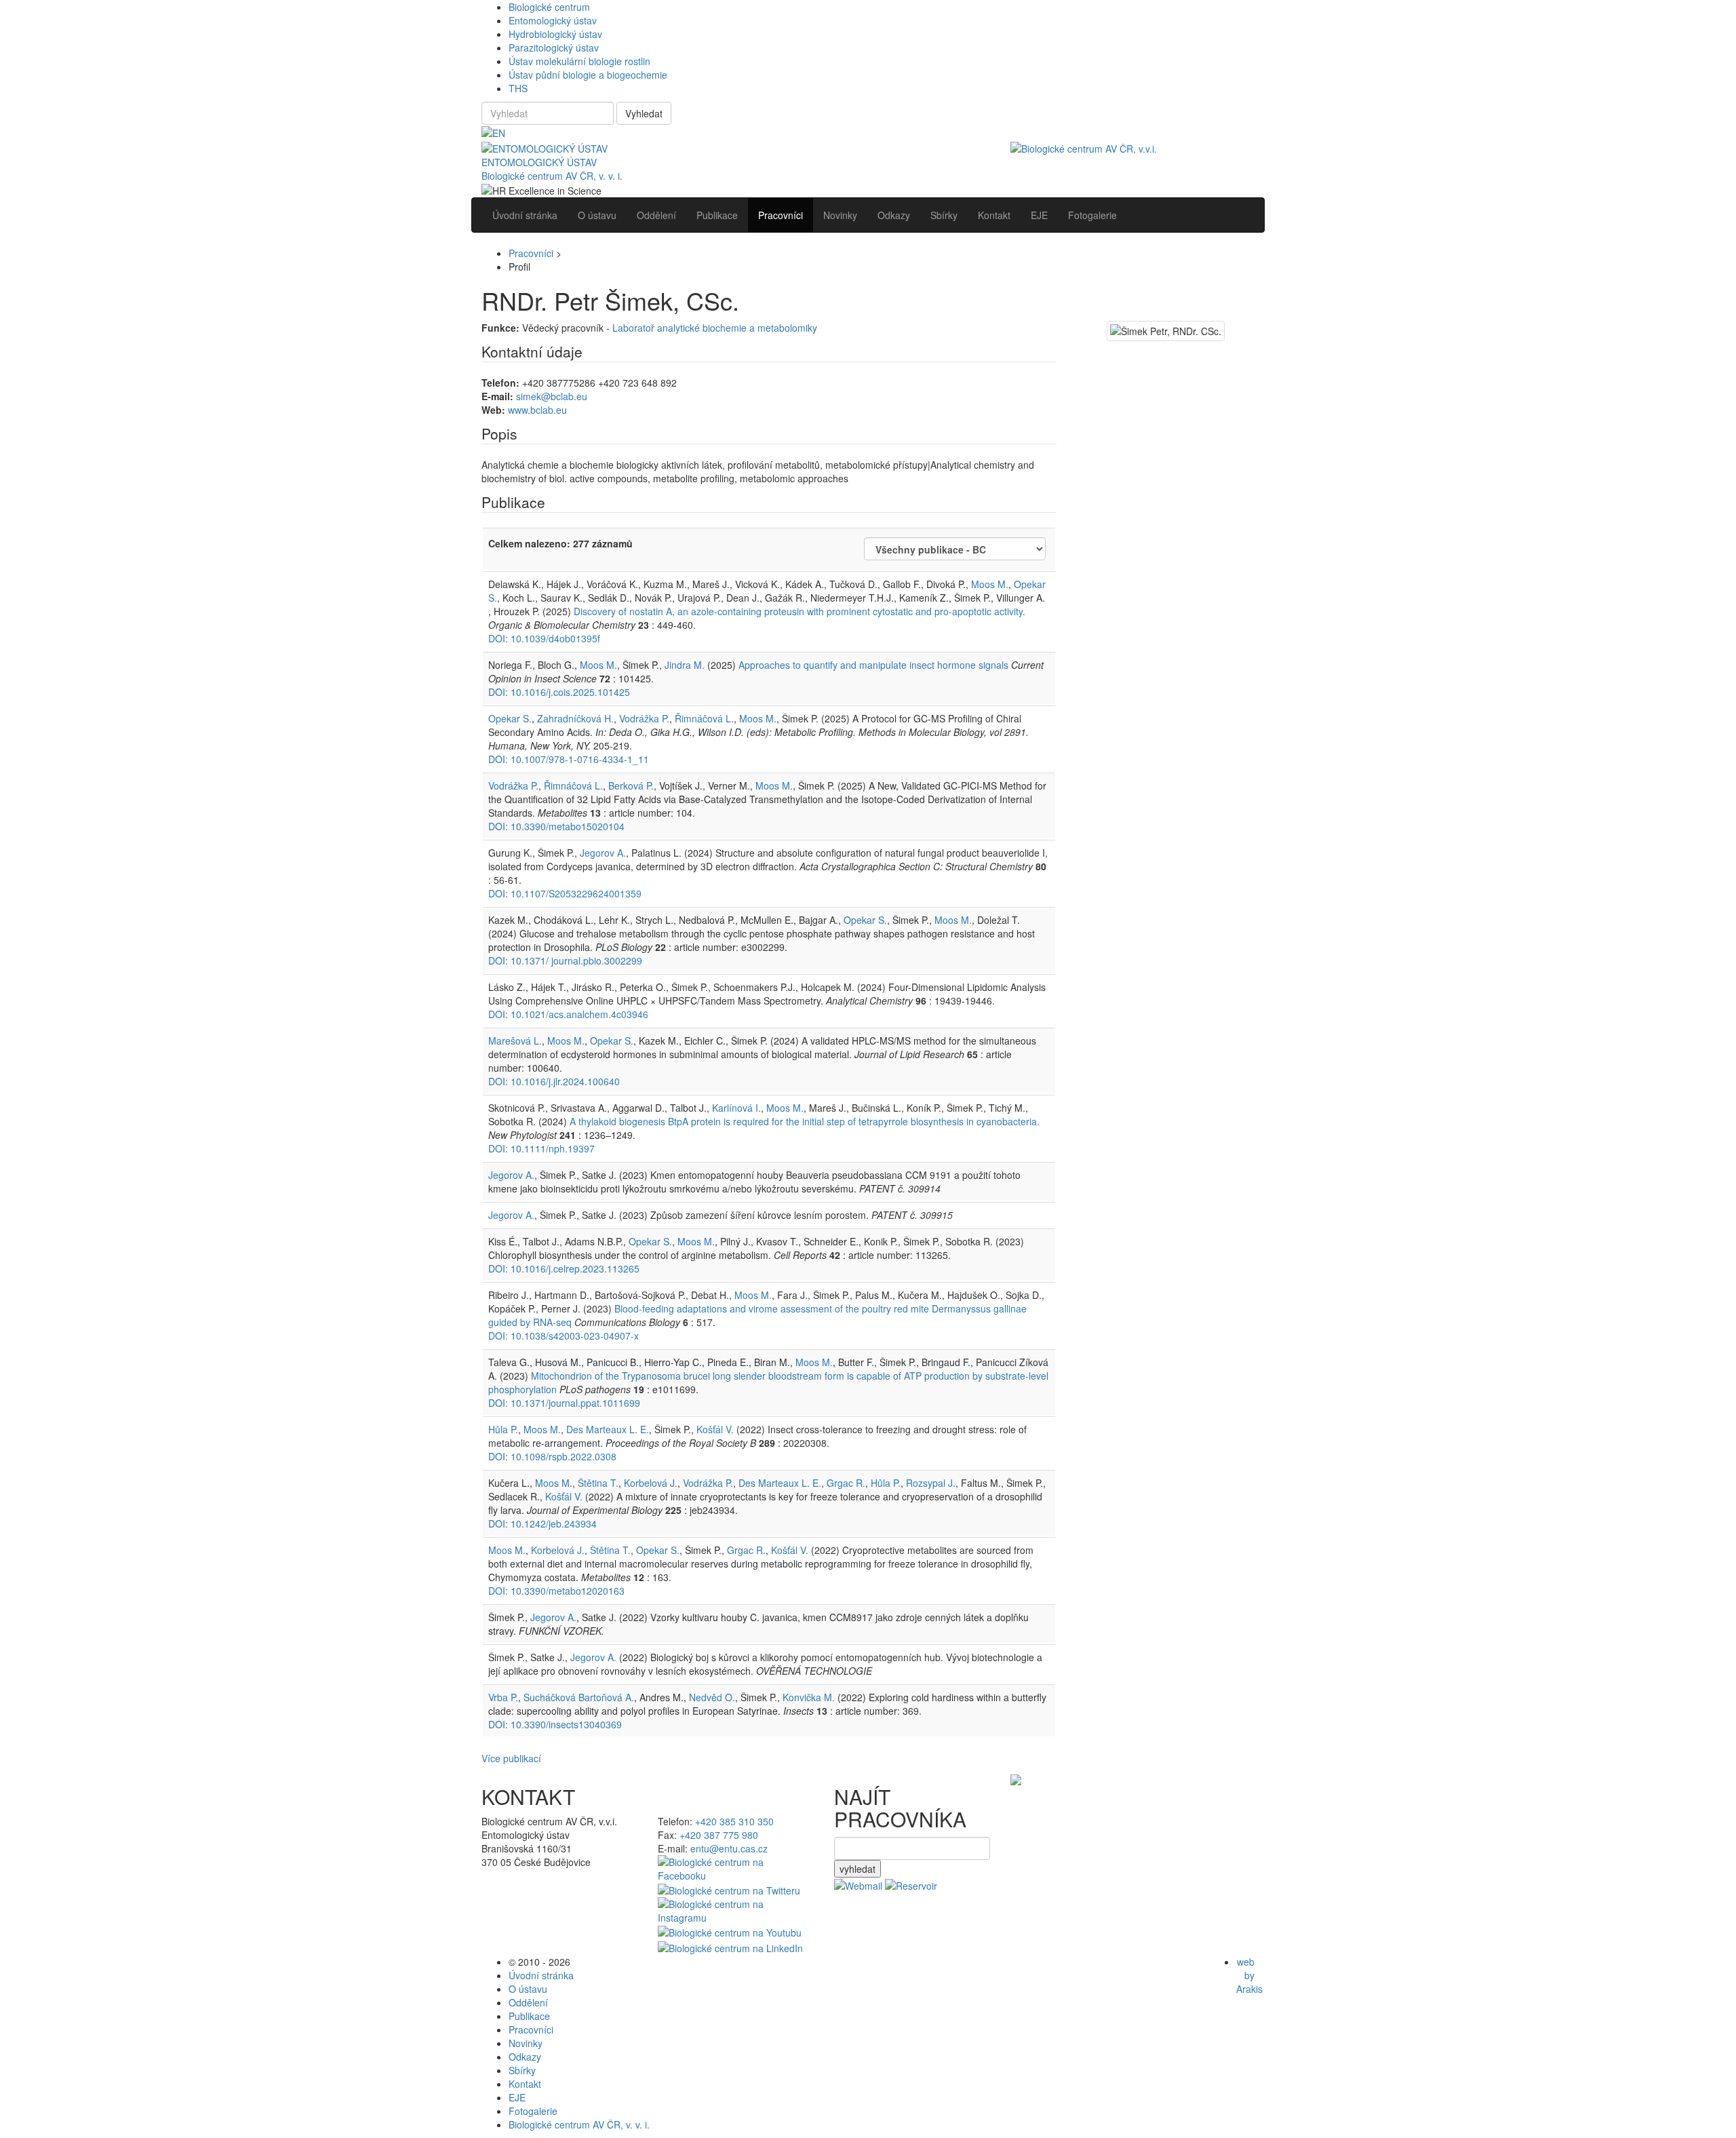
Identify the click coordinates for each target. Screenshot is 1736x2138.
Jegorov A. (603, 853)
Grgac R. (846, 1483)
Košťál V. (715, 1429)
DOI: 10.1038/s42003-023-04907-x (564, 1336)
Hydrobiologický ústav (555, 34)
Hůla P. (503, 1429)
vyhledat (857, 1869)
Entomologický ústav (553, 20)
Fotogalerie (533, 2111)
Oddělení (528, 2002)
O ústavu (528, 1989)
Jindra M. (685, 665)
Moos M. (990, 584)
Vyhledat (644, 113)
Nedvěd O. (712, 1697)
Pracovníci (531, 253)
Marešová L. (515, 1041)
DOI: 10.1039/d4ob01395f (544, 638)
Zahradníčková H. (575, 718)
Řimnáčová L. (704, 718)
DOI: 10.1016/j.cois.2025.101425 (559, 692)
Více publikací (511, 1758)
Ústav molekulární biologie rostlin (579, 61)
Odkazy (525, 2057)
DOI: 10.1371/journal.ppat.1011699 (564, 1403)
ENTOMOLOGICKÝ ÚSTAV (539, 162)
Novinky (526, 2043)
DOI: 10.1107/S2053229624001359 (565, 893)
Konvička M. (809, 1697)
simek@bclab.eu (552, 396)
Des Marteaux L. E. (608, 1429)
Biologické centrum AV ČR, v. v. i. (552, 176)
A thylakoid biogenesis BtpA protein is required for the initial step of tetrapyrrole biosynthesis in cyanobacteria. (805, 1121)
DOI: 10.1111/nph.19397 (541, 1148)
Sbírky (522, 2070)
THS (518, 88)
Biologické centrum (549, 7)
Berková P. (631, 785)
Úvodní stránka (541, 1975)
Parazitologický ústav (554, 47)
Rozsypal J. (931, 1483)
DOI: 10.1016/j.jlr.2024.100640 (554, 1081)
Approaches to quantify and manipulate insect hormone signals (873, 665)
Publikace (529, 2016)
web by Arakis (1249, 1975)
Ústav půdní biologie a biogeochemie (588, 75)
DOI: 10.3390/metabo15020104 (556, 826)
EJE (517, 2097)
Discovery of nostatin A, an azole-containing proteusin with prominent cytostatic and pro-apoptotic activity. (800, 611)
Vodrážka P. (644, 718)
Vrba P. (503, 1697)
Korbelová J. (651, 1483)
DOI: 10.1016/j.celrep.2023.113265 (564, 1268)
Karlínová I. (736, 1108)
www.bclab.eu (537, 410)
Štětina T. (598, 1483)
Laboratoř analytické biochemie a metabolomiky (715, 328)
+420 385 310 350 (734, 1821)
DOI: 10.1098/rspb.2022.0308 (552, 1456)
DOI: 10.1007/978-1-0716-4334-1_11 (569, 759)
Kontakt (525, 2084)
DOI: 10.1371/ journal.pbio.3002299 (565, 960)
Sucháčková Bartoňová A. (579, 1697)
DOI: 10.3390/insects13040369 (555, 1724)
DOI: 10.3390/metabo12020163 (556, 1591)
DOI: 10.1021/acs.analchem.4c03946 (568, 1014)
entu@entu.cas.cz (729, 1848)
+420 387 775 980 (719, 1835)
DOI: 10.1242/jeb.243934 (542, 1523)
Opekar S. (510, 718)
